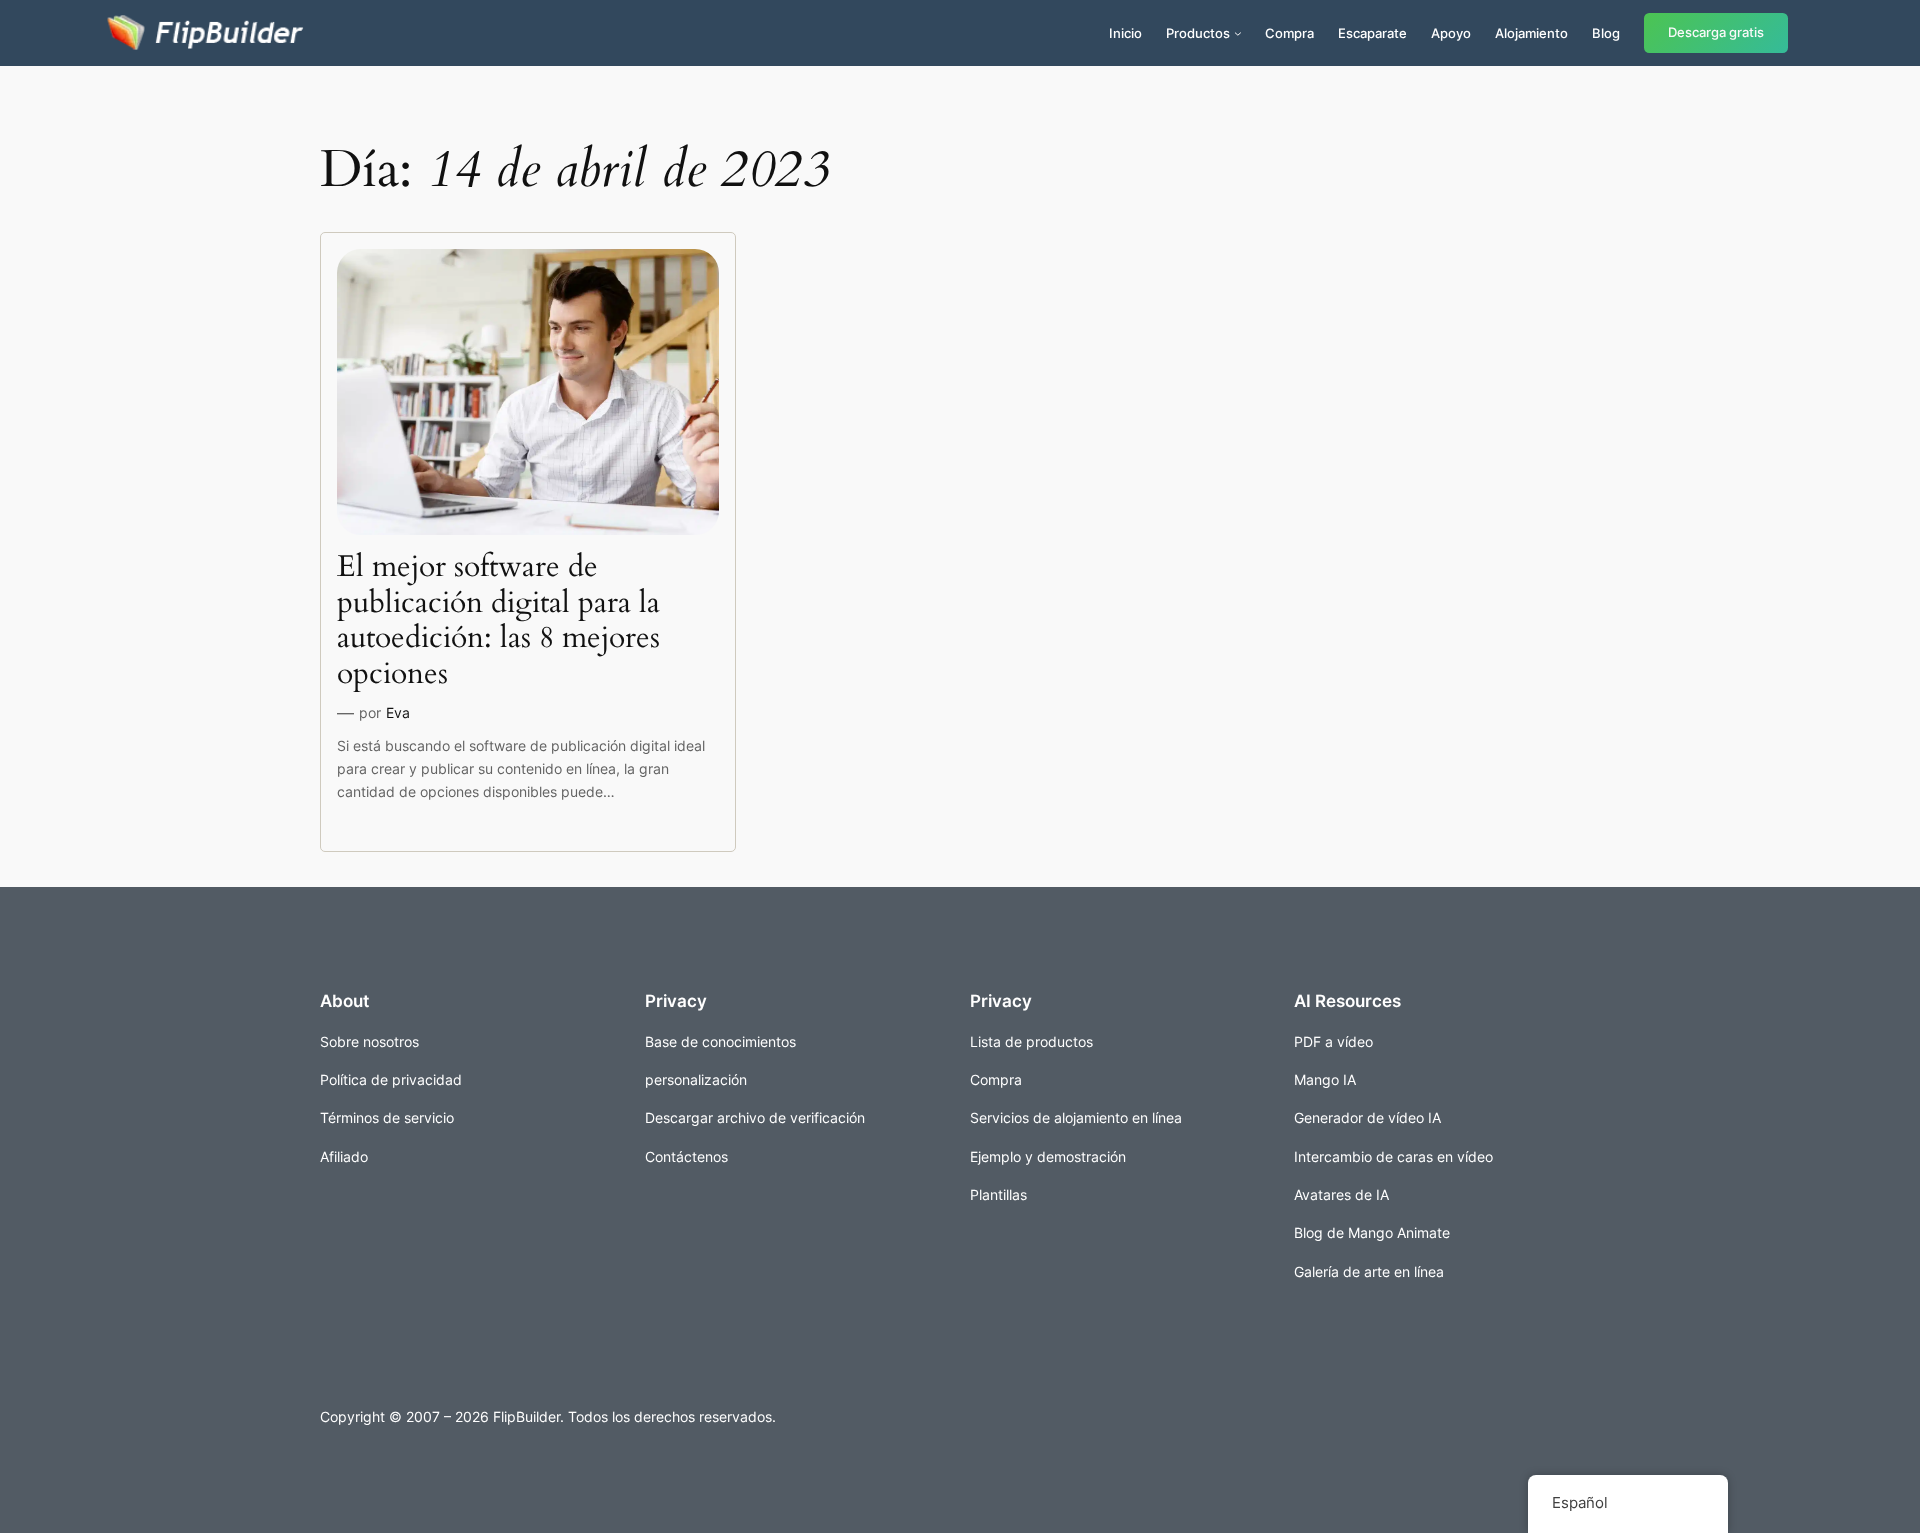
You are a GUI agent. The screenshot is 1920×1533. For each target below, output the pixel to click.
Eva (398, 712)
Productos (1198, 33)
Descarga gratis (1716, 32)
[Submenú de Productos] (1238, 33)
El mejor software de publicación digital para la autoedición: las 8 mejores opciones (498, 621)
